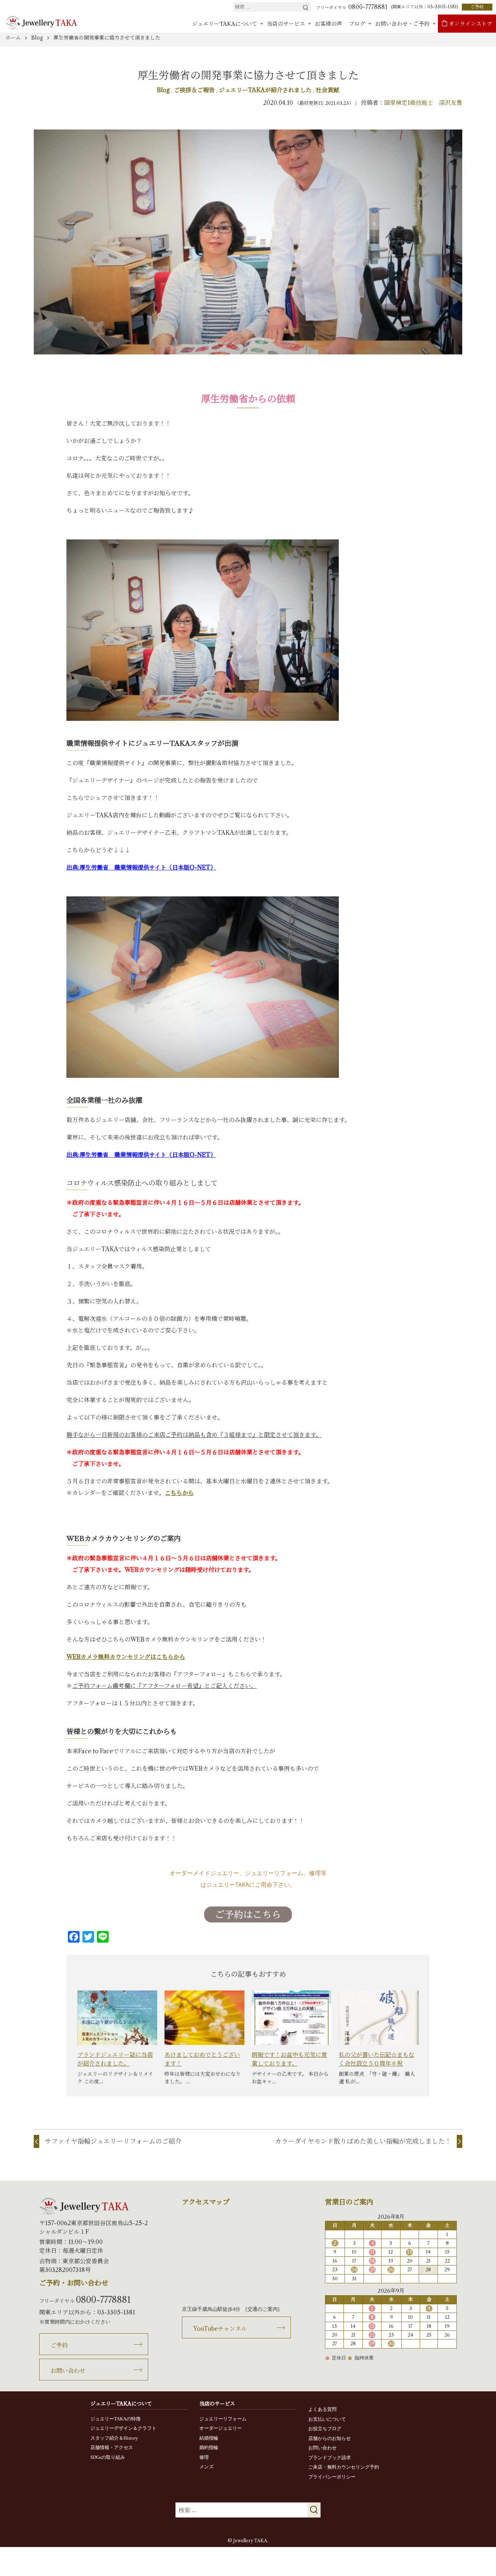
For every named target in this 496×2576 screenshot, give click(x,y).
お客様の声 (328, 24)
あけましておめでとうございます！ (202, 2059)
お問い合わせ (68, 2371)
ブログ (357, 24)
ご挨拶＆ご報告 (195, 90)
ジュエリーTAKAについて (225, 24)
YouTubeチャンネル (220, 2329)
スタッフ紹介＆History (114, 2438)
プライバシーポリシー (332, 2477)
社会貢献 (328, 90)
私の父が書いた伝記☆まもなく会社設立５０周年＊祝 (377, 2059)
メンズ (206, 2467)
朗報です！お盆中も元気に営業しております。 (289, 2059)
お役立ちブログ (325, 2429)
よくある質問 (322, 2409)
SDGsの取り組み (108, 2457)
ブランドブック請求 (330, 2458)
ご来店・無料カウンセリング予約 (344, 2467)
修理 (204, 2457)
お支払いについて (327, 2419)
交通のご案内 (263, 2309)
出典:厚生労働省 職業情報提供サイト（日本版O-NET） (141, 867)
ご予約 (477, 7)
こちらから (179, 1493)
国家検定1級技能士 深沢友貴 (423, 103)
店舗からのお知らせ (330, 2438)
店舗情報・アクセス (112, 2447)
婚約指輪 (209, 2447)
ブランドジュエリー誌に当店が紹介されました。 (115, 2059)
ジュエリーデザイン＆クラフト (123, 2428)
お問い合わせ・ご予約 (402, 24)
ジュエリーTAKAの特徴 (115, 2419)
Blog (164, 90)
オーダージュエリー (221, 2428)
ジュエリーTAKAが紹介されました (266, 90)
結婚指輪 (209, 2438)
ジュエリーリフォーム (223, 2419)
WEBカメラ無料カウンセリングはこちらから (126, 1657)
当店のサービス (286, 24)
